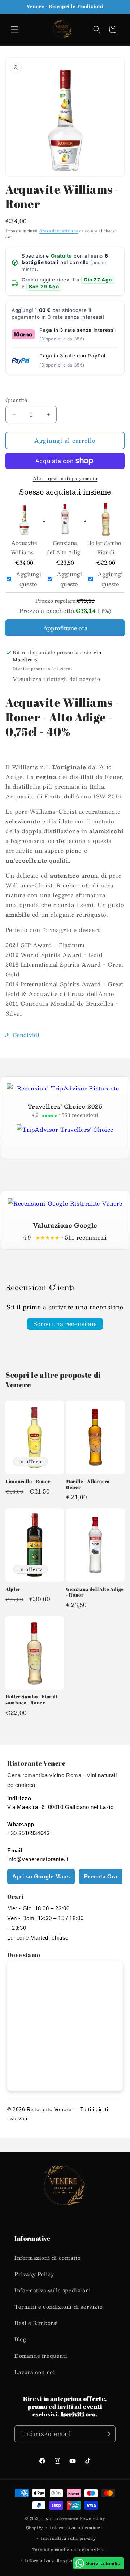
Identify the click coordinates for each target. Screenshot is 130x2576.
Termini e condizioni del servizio (68, 2549)
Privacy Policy (34, 2274)
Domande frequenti (41, 2356)
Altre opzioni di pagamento (65, 478)
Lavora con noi (35, 2372)
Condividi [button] (26, 1035)
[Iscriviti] (107, 2434)
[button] (14, 29)
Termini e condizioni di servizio (58, 2306)
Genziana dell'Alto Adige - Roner (65, 547)
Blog (20, 2339)
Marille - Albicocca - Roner (89, 1484)
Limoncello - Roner (28, 1482)
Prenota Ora (101, 1876)
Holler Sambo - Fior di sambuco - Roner (106, 547)
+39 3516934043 (28, 1833)
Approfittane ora (65, 628)
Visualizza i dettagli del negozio (56, 679)
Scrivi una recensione (65, 1324)
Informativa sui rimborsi (77, 2527)
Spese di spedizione (59, 231)
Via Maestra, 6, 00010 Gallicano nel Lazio (60, 1807)
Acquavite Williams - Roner (24, 547)
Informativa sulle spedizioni (53, 2290)
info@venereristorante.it (38, 1859)
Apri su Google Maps (41, 1876)
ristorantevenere (60, 2518)
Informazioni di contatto (47, 2258)
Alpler (13, 1589)
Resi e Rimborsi (36, 2323)
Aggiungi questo (29, 579)
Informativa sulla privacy (68, 2538)
